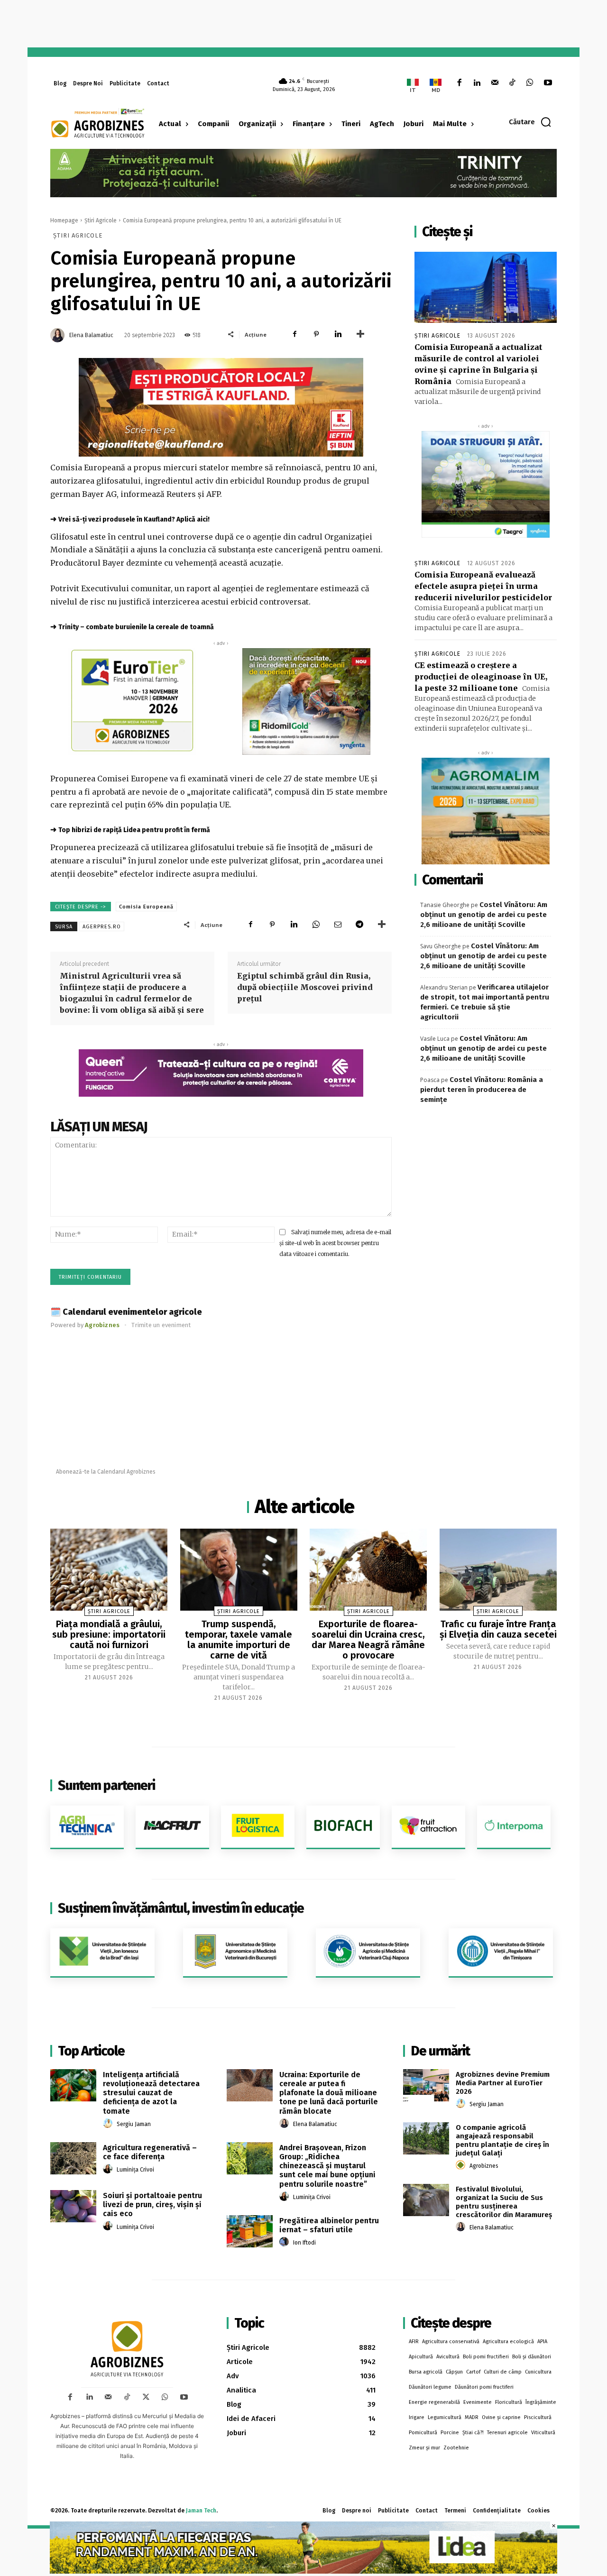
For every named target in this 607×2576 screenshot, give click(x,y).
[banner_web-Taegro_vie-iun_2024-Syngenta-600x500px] (486, 484)
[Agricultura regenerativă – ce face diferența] (73, 2158)
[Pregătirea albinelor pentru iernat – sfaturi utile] (250, 2231)
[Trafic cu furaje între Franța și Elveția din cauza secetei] (498, 1570)
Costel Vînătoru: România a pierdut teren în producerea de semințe (482, 1090)
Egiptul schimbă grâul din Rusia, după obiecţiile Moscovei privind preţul (305, 987)
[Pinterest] (316, 334)
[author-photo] (109, 2124)
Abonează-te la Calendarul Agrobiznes (106, 1472)
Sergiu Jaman (134, 2124)
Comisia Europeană (146, 907)
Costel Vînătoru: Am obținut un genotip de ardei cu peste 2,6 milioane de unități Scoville (484, 915)
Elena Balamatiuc (91, 335)
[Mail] (494, 83)
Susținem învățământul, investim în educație (181, 1908)
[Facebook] (459, 83)
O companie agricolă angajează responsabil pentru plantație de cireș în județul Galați (502, 2140)
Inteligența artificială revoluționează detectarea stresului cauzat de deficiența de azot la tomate (151, 2093)
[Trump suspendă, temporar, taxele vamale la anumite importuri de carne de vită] (239, 1570)
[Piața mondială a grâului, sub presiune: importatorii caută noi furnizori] (109, 1570)
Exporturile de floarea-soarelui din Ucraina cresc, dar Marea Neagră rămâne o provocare (368, 1640)
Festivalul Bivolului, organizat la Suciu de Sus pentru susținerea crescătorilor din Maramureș (504, 2202)
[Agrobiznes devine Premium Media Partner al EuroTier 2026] (426, 2085)
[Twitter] (146, 2397)
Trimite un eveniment (161, 1325)
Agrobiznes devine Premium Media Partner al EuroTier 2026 (503, 2083)
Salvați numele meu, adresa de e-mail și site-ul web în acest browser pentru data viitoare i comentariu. (335, 1243)
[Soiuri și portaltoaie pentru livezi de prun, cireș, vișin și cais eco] (73, 2206)
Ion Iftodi (304, 2243)
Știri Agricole (101, 220)
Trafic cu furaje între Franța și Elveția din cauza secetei (498, 1629)
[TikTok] (512, 83)
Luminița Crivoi (135, 2170)
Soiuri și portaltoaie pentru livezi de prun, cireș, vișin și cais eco (152, 2205)
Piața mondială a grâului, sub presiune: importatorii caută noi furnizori (109, 1634)
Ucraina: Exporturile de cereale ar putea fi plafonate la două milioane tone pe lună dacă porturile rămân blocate (329, 2093)
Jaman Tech (201, 2511)
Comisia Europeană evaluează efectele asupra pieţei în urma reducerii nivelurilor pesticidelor (483, 586)
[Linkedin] (477, 83)
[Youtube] (548, 83)
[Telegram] (359, 925)
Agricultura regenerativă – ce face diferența (150, 2152)
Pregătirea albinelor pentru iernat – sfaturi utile (329, 2225)
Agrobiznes (484, 2166)
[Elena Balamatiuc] (59, 335)
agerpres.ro (102, 927)
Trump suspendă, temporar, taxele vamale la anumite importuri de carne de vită (239, 1640)
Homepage (64, 220)
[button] (530, 122)
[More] (360, 334)
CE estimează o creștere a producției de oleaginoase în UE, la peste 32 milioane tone (481, 677)
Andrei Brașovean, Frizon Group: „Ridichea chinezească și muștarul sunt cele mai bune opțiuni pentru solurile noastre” (327, 2166)
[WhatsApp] (530, 83)
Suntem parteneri (106, 1785)
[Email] (338, 925)
